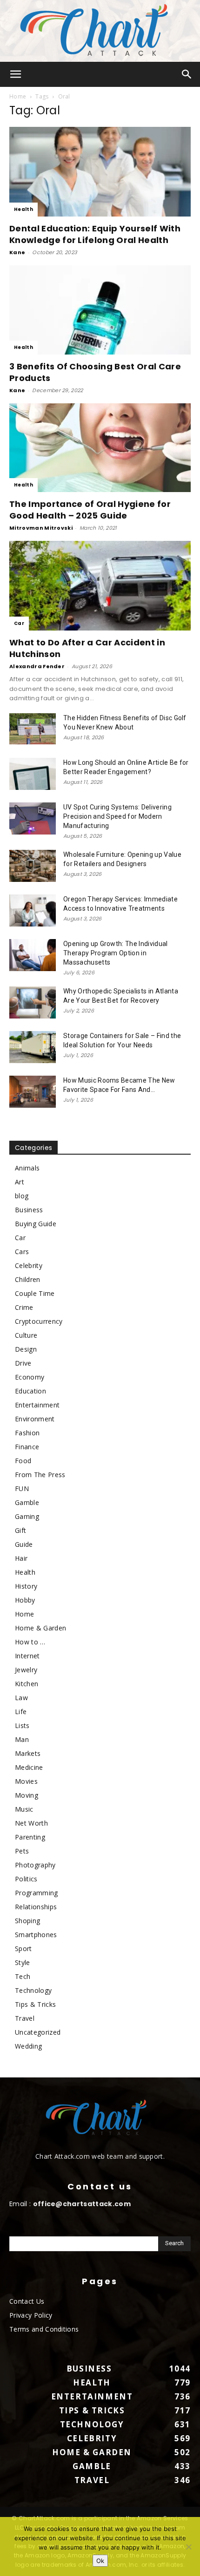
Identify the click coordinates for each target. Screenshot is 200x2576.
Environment (35, 1419)
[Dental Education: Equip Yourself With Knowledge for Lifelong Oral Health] (100, 172)
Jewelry (26, 1670)
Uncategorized (38, 2032)
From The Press (40, 1475)
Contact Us (27, 2301)
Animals (27, 1168)
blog (22, 1196)
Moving (27, 1795)
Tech (23, 1976)
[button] (16, 74)
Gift (20, 1530)
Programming (37, 1893)
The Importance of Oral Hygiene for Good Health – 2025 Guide (90, 510)
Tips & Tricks (35, 2004)
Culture (26, 1335)
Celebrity (29, 1265)
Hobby (25, 1600)
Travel (25, 2018)
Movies (26, 1781)
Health (23, 209)
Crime (24, 1307)
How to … (30, 1642)
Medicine (29, 1767)
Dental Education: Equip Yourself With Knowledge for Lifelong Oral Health (95, 234)
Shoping (27, 1921)
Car (19, 623)
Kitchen (27, 1684)
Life (21, 1712)
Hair (21, 1558)
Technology (33, 1990)
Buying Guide (36, 1224)
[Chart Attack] (100, 31)
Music (24, 1809)
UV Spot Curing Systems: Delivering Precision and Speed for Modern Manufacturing (117, 816)
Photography (35, 1865)
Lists (22, 1725)
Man (22, 1739)
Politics (26, 1879)
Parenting (30, 1837)
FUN (22, 1488)
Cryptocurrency (39, 1321)
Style (23, 1962)
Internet (27, 1656)
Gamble (27, 1502)
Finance (27, 1447)
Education (30, 1391)
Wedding (28, 2046)
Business (29, 1210)
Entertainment (37, 1405)
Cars (22, 1252)
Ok (100, 2561)
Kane (17, 252)
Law (21, 1698)
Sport (23, 1948)
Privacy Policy (31, 2315)
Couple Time (35, 1293)
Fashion (27, 1433)
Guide (24, 1544)
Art (20, 1182)
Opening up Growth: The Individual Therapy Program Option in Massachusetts (116, 953)
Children (28, 1279)
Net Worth (31, 1823)
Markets (28, 1753)
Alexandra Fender (37, 666)
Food (23, 1461)
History (26, 1586)
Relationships (36, 1907)
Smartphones (36, 1935)
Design (26, 1349)
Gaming (27, 1516)
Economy (30, 1377)
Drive (23, 1363)
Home (18, 96)
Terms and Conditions (44, 2329)
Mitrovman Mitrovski (41, 528)
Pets (22, 1851)
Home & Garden (40, 1628)
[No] (188, 2547)
